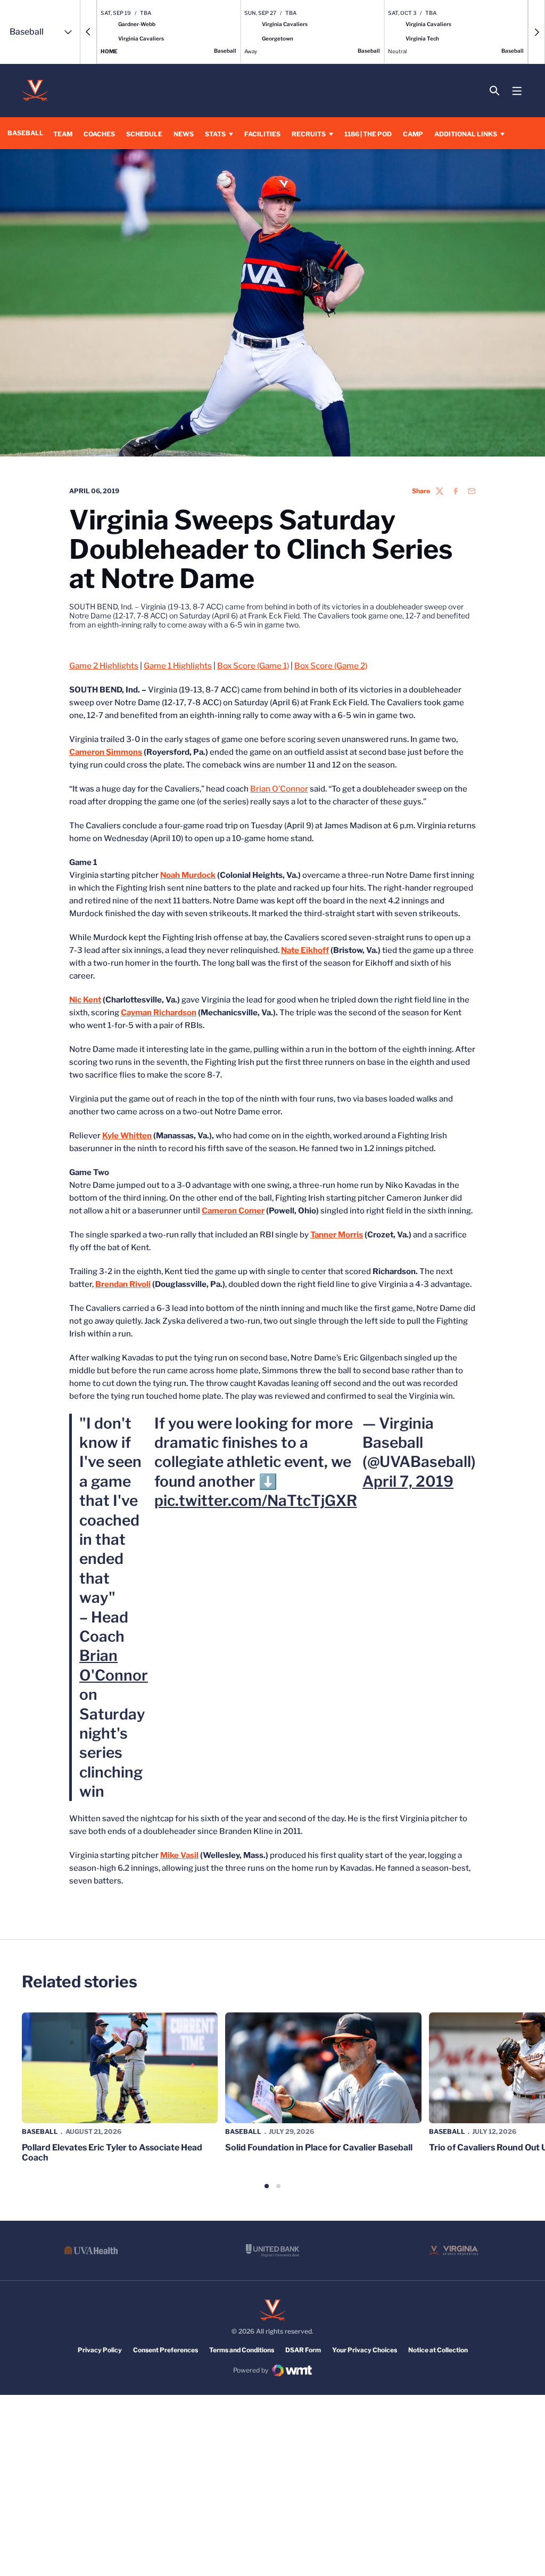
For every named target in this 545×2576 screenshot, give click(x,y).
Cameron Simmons (106, 752)
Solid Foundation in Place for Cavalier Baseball (319, 2147)
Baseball (40, 2131)
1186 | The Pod (368, 134)
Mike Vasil (179, 1855)
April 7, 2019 (408, 1481)
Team (63, 134)
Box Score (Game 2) (331, 666)
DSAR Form (303, 2350)
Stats (215, 134)
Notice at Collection (438, 2350)
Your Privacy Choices (365, 2350)
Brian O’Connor (279, 789)
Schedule (144, 134)
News (184, 134)
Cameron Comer (233, 1211)
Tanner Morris (337, 1235)
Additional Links (466, 134)
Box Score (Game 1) (253, 666)
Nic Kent (85, 1000)
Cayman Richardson (159, 1013)
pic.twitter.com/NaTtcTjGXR (256, 1501)
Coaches (99, 134)
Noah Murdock (188, 875)
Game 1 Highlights (178, 666)
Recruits (309, 134)
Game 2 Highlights (104, 666)
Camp (413, 134)
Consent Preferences (166, 2350)
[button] (88, 32)
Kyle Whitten (127, 1136)
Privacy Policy (100, 2350)
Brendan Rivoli (123, 1284)
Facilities (262, 134)
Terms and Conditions (242, 2350)
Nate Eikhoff (305, 950)
